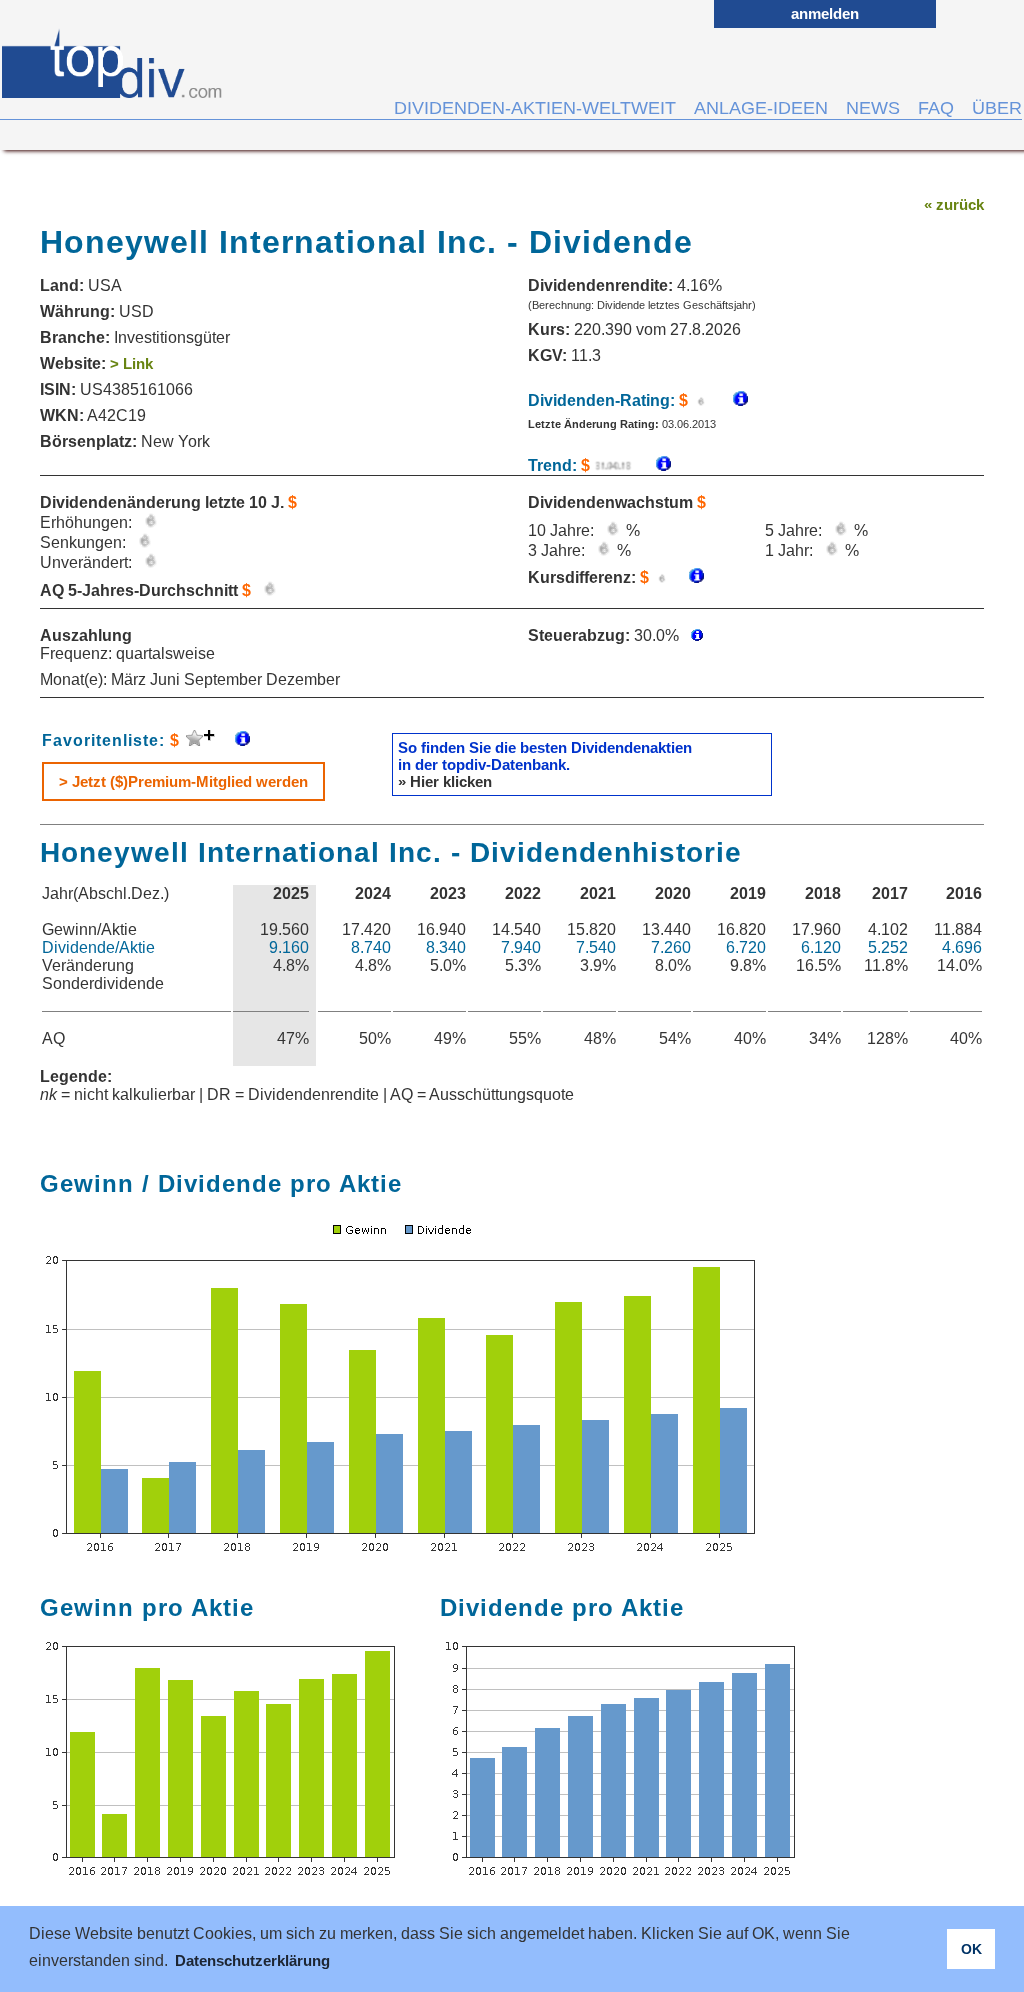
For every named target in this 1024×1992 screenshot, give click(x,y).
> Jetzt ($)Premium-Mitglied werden (183, 781)
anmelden (825, 13)
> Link (131, 363)
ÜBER (997, 108)
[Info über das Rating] (730, 400)
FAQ (936, 108)
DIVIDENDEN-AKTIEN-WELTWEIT (535, 108)
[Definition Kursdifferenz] (689, 577)
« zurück (954, 204)
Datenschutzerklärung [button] (252, 1960)
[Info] (653, 465)
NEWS (873, 108)
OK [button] (971, 1949)
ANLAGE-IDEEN (761, 108)
